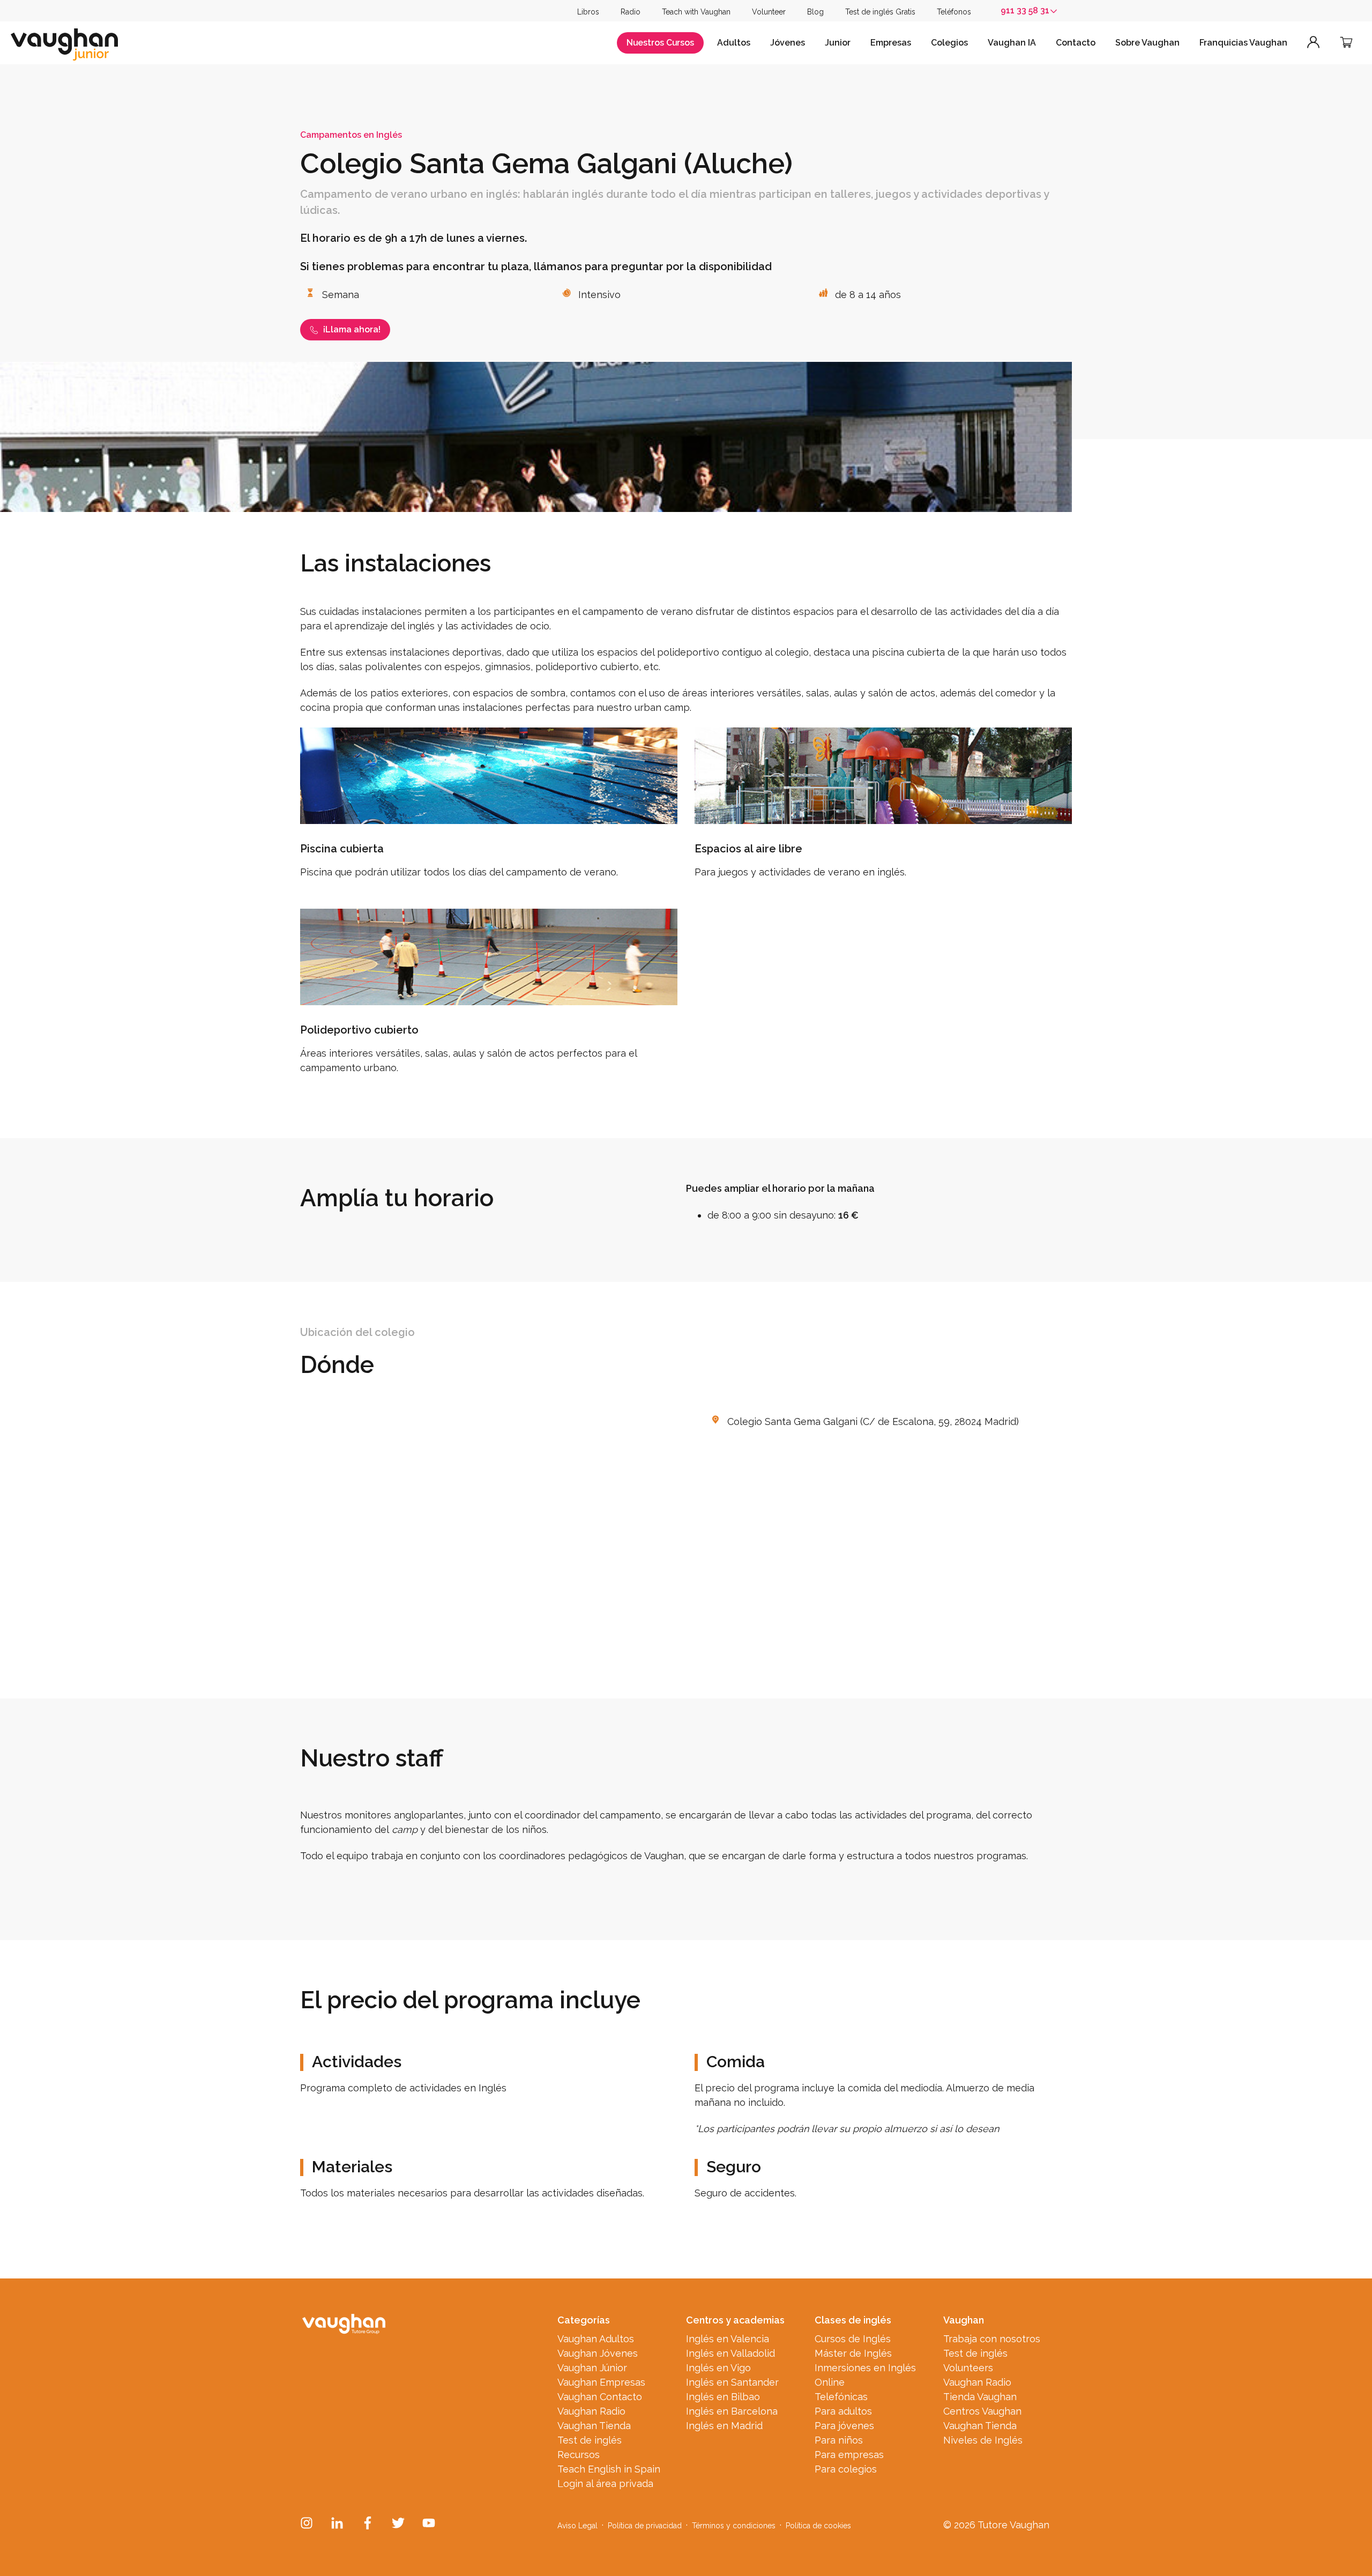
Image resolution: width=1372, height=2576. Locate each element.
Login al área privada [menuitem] (605, 2484)
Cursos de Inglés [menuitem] (853, 2339)
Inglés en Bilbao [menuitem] (723, 2397)
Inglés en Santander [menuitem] (732, 2382)
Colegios (949, 43)
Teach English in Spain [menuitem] (609, 2469)
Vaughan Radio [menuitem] (591, 2411)
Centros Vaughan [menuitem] (982, 2411)
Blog (815, 12)
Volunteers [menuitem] (968, 2368)
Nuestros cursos (660, 43)
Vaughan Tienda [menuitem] (594, 2426)
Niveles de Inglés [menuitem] (983, 2440)
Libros (588, 12)
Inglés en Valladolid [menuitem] (730, 2353)
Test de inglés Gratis (880, 12)
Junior (838, 43)
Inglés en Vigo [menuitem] (718, 2368)
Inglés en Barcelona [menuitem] (732, 2411)
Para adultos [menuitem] (843, 2411)
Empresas (891, 43)
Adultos (734, 43)
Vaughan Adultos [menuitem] (596, 2339)
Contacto (1076, 43)
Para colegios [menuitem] (846, 2469)
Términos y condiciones (734, 2526)
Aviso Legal (577, 2526)
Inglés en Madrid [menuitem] (724, 2426)
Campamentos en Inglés (351, 135)
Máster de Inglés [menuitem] (853, 2353)
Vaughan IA (1012, 43)
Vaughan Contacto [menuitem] (600, 2397)
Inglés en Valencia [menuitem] (728, 2339)
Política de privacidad (645, 2526)
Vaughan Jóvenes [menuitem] (598, 2353)
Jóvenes (788, 43)
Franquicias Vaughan (1243, 43)
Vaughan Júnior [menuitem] (592, 2368)
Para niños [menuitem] (839, 2440)
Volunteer (769, 12)
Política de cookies (818, 2526)
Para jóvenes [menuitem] (844, 2426)
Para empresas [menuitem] (849, 2455)
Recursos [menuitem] (579, 2455)
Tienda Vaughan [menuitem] (980, 2397)
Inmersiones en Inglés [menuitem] (865, 2368)
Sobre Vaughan (1147, 43)
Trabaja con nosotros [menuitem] (992, 2339)
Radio (631, 12)
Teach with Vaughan (696, 12)
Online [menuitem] (830, 2382)
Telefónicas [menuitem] (841, 2397)
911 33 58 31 (1025, 10)
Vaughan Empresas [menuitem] (601, 2382)
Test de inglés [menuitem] (590, 2440)
